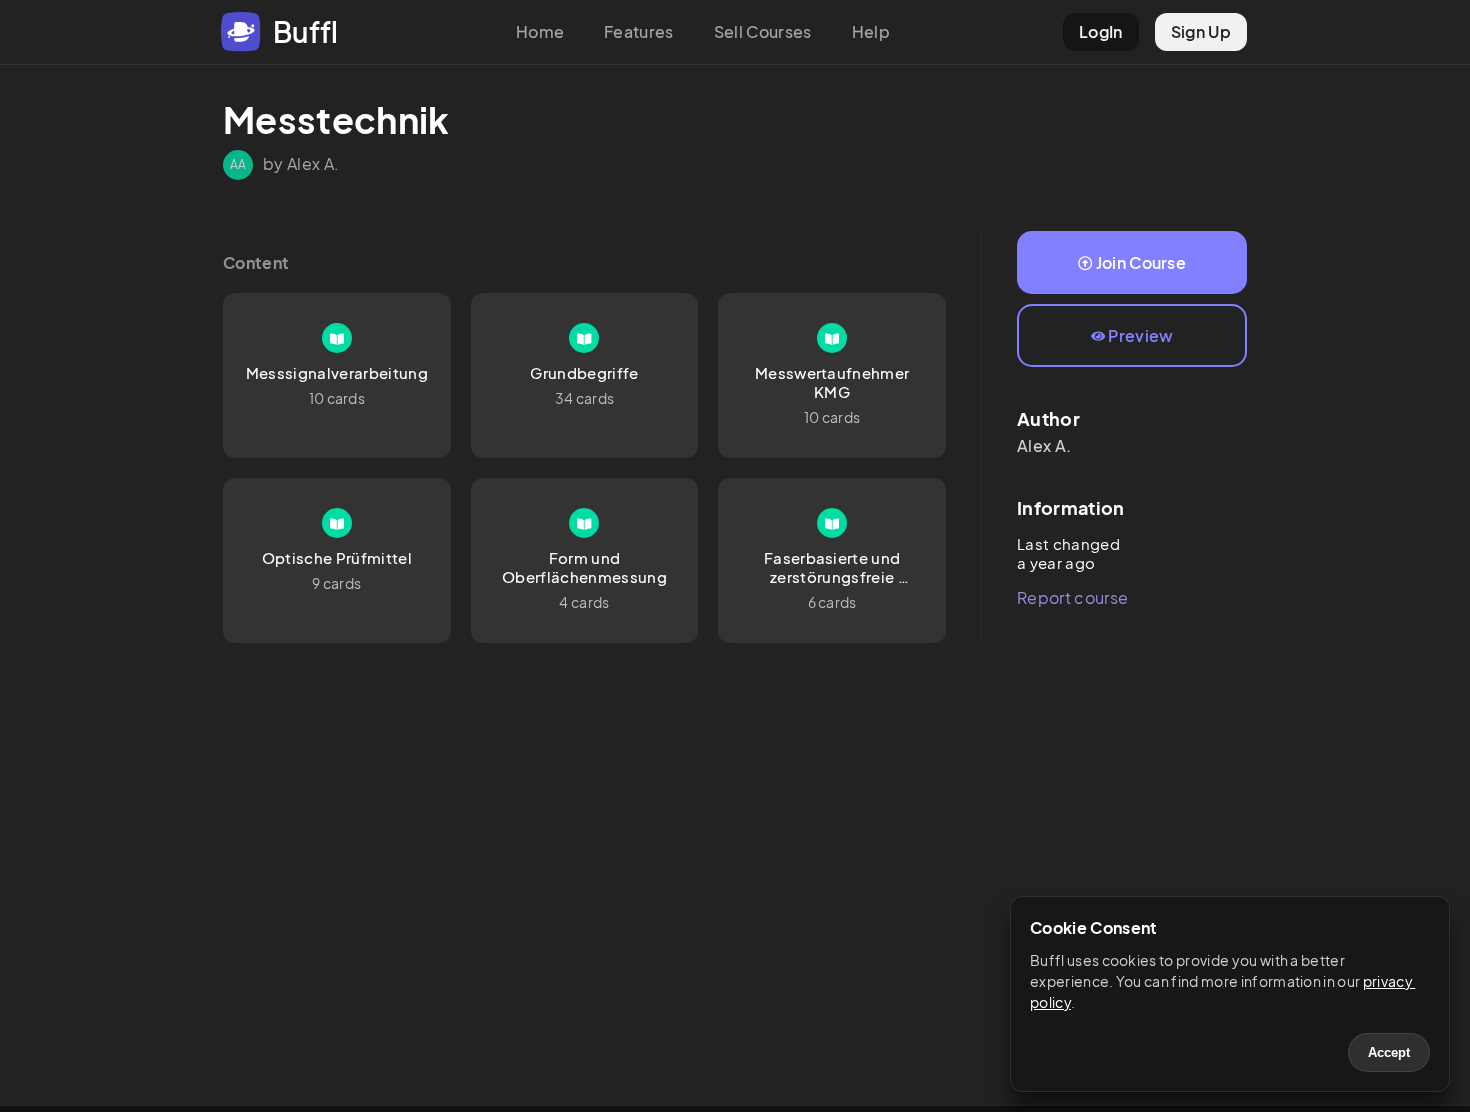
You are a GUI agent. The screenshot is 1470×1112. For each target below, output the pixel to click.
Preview (1140, 335)
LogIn (1101, 31)
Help (871, 31)
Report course (1072, 597)
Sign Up (1201, 31)
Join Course (1141, 262)
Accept (1389, 1052)
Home (540, 31)
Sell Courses (763, 31)
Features (639, 31)
